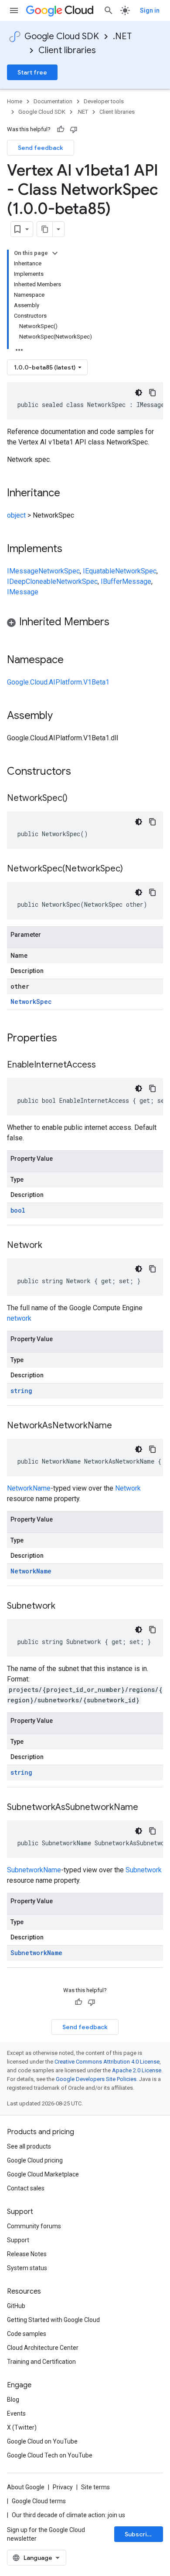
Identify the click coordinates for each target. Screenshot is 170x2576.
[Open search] (109, 10)
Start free (32, 72)
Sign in (150, 10)
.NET (122, 36)
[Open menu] (14, 10)
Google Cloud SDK (62, 36)
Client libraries (67, 50)
